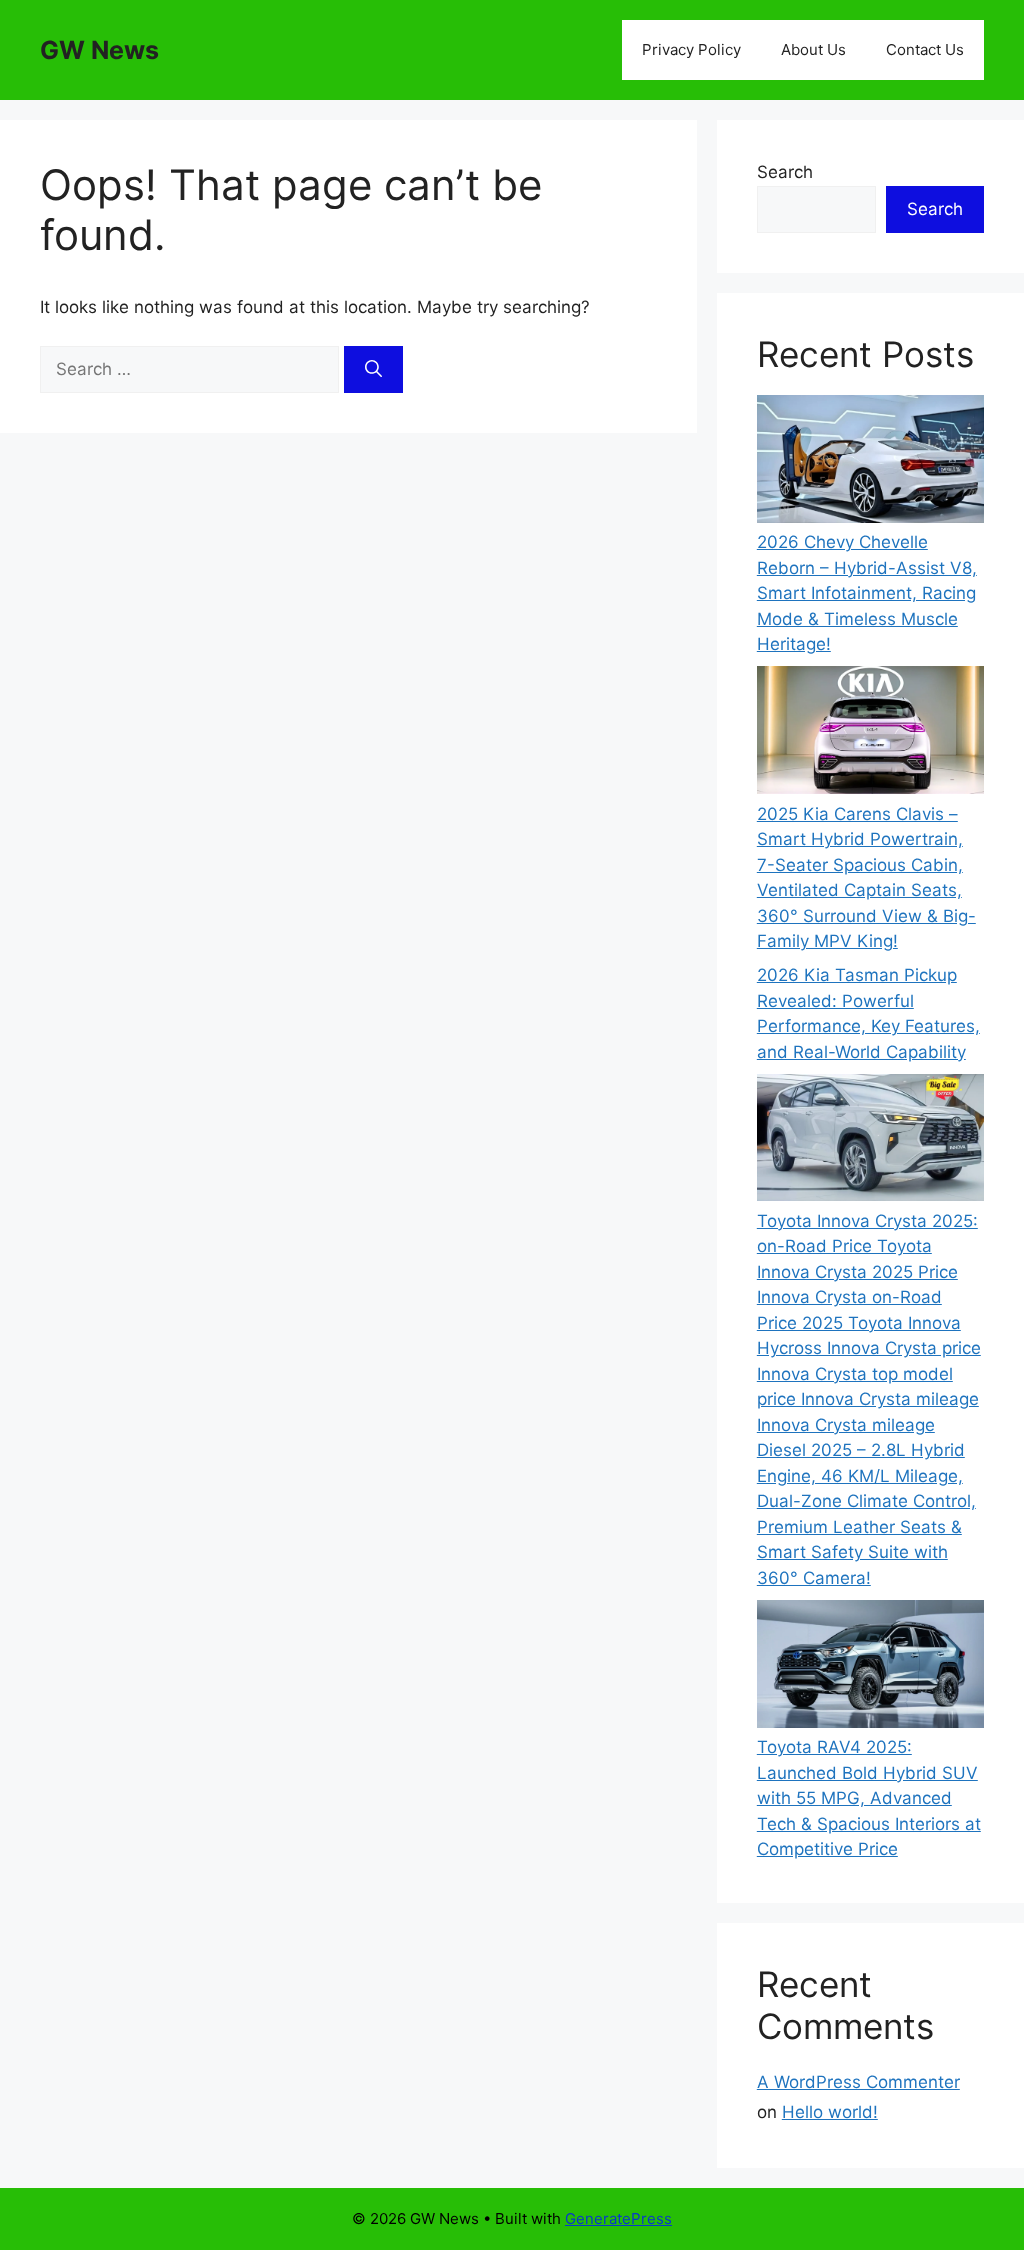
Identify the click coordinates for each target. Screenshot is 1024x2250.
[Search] (373, 370)
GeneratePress (618, 2218)
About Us (813, 49)
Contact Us (925, 49)
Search (785, 172)
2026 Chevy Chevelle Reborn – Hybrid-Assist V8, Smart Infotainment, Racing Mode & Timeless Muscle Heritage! (867, 593)
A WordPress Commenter (858, 2082)
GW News (99, 50)
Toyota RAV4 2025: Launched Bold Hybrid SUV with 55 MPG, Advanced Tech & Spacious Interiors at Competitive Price (869, 1798)
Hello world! (830, 2112)
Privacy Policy (691, 49)
